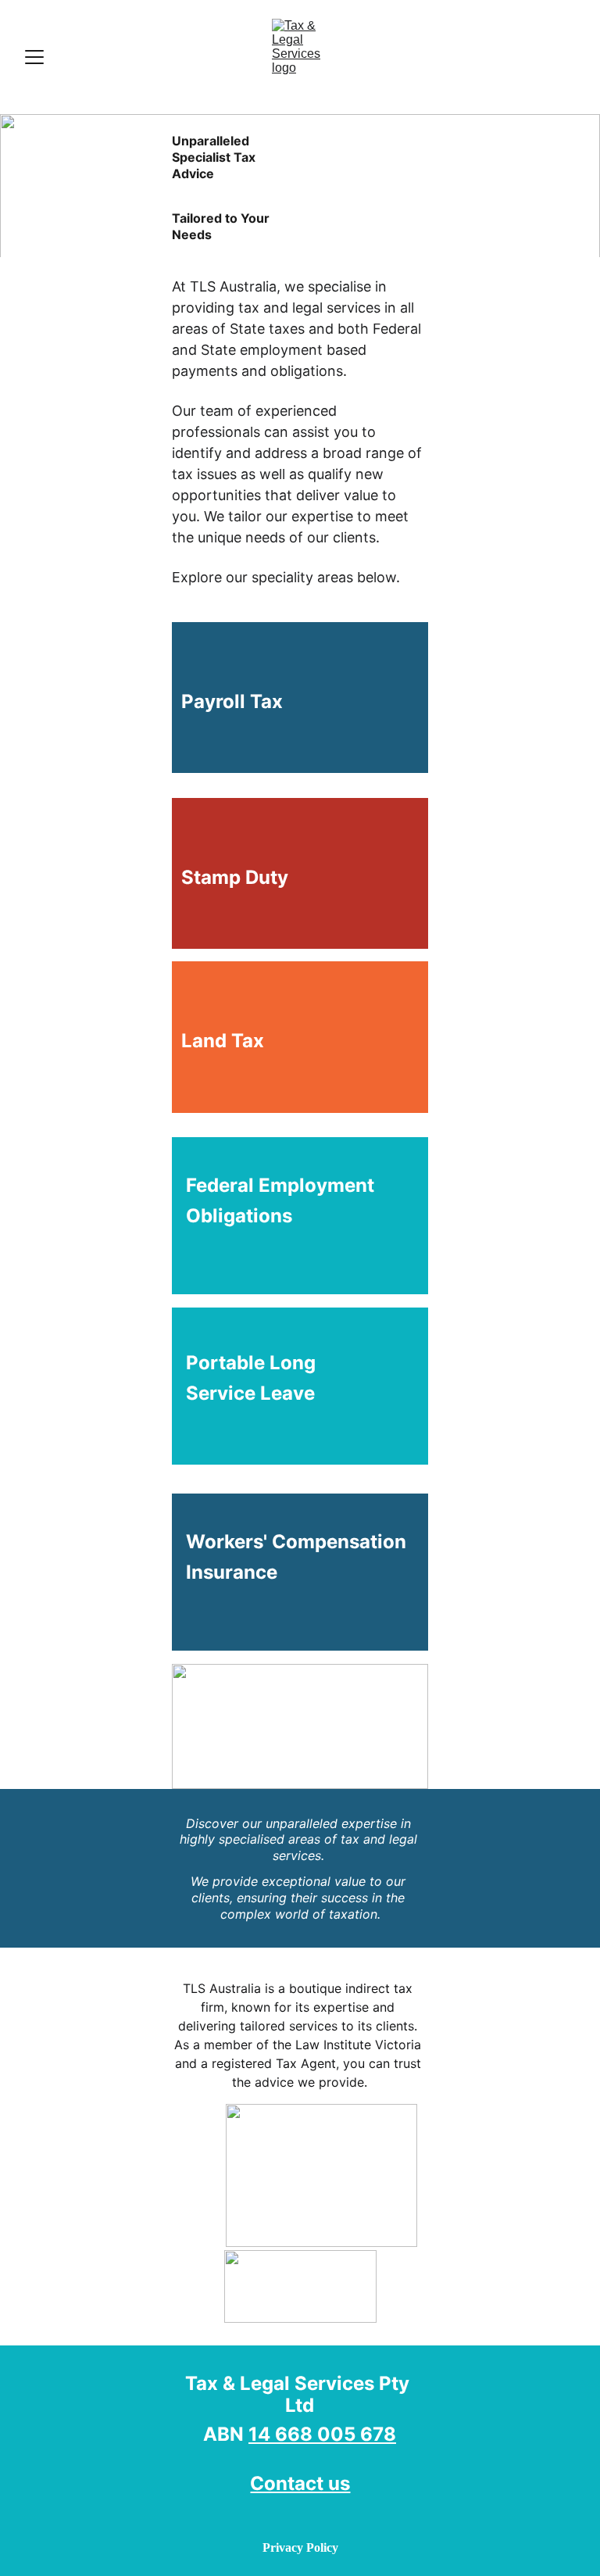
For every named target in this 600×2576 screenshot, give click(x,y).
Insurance (225, 1572)
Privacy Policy (300, 2547)
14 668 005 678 (322, 2434)
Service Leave (243, 1393)
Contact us (300, 2483)
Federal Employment (282, 1185)
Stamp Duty (230, 877)
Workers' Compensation (296, 1542)
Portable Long (255, 1363)
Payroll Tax (227, 701)
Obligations (232, 1216)
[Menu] (34, 57)
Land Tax (218, 1041)
